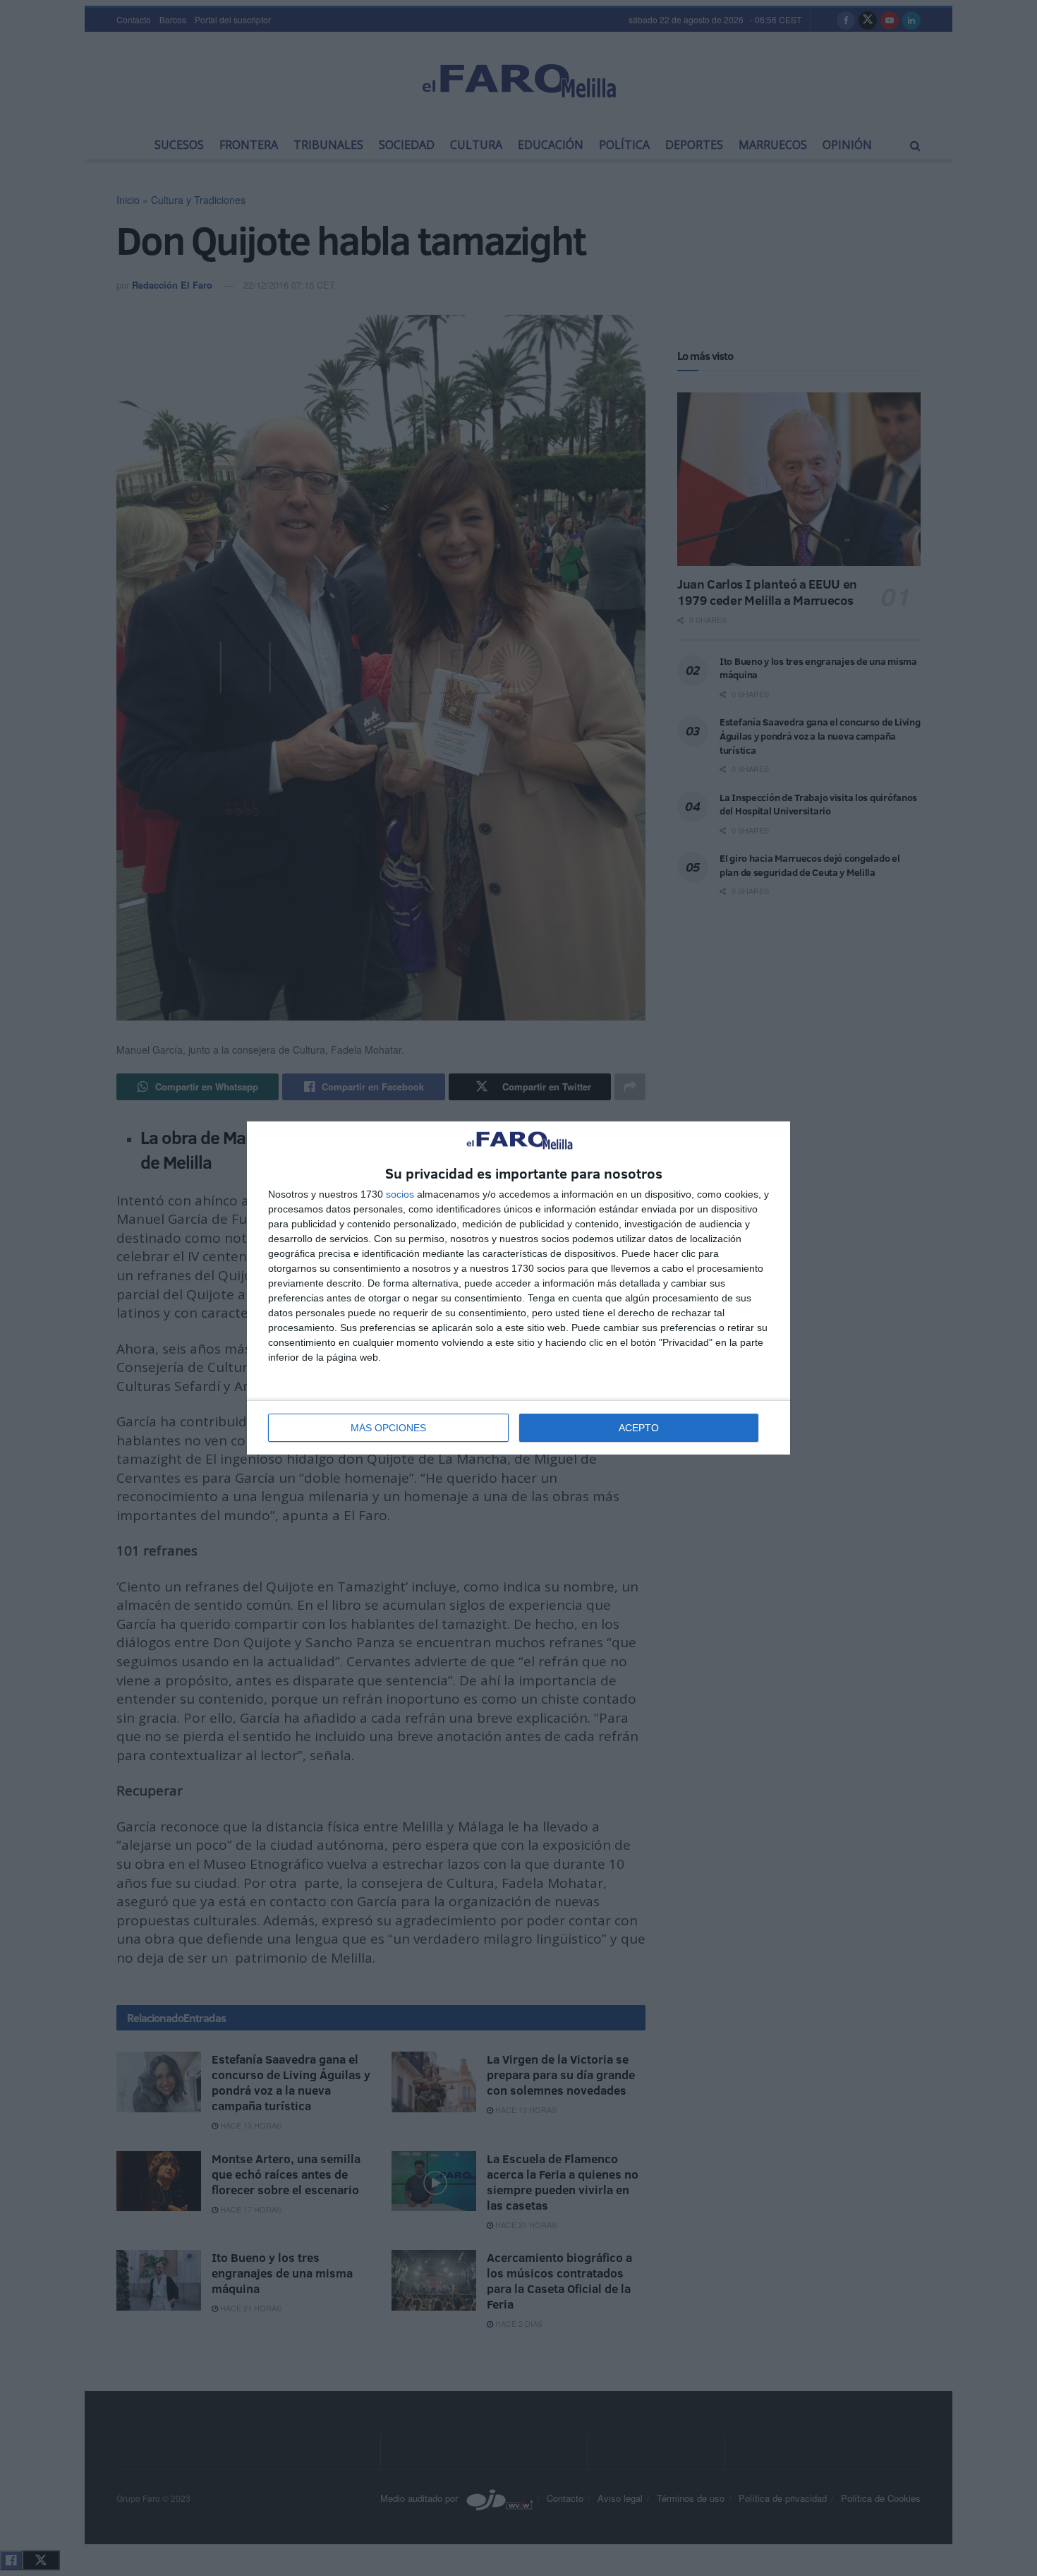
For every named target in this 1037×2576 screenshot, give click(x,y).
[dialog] (518, 1288)
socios (400, 1194)
